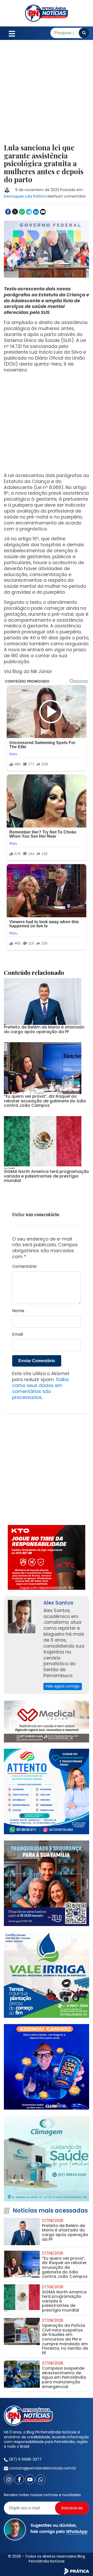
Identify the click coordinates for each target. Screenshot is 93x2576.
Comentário (24, 1267)
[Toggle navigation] (12, 33)
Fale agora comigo (63, 1686)
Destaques (14, 196)
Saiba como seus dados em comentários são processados (40, 1388)
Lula (28, 196)
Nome (18, 1311)
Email (18, 1335)
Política (40, 196)
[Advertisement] (47, 95)
